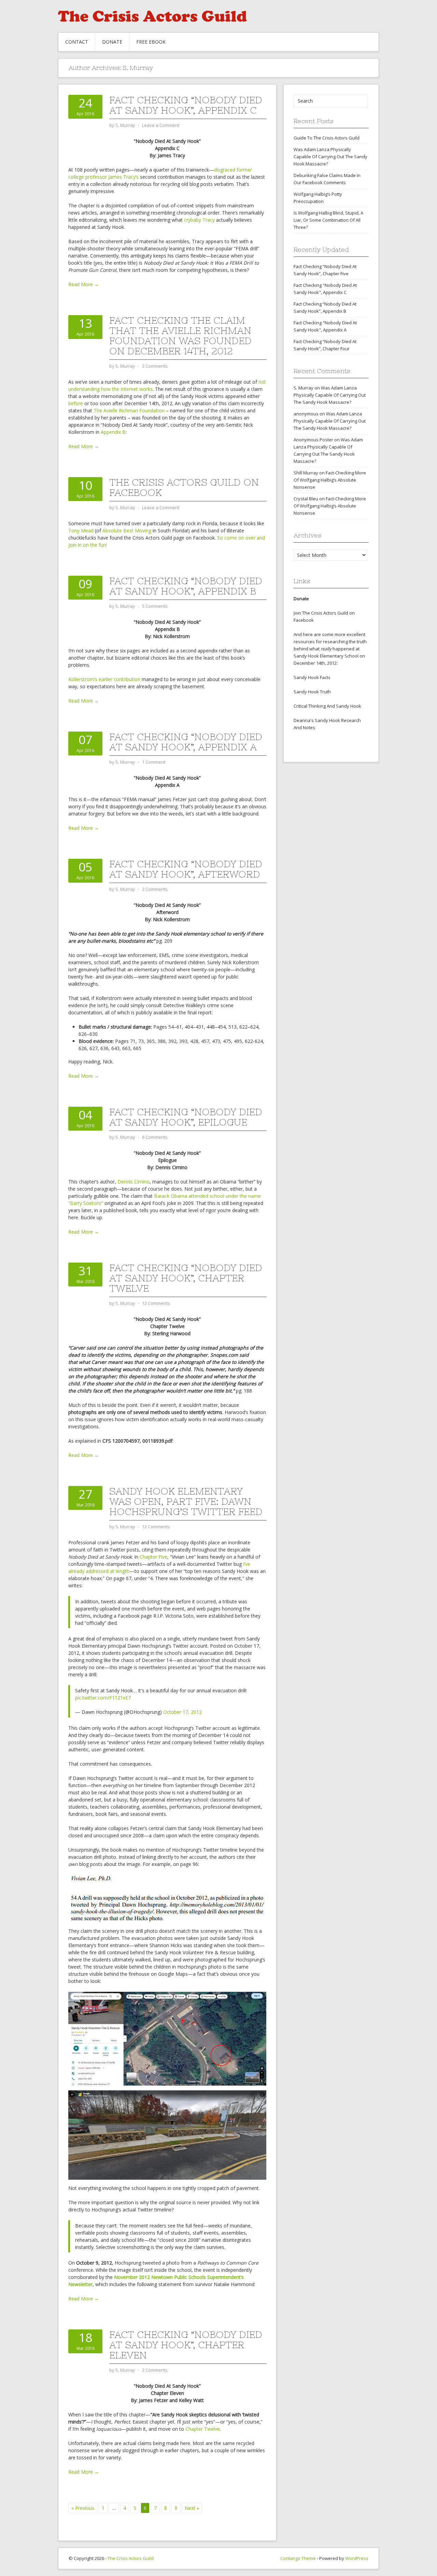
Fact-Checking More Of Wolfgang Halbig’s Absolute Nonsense (330, 480)
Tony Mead (81, 531)
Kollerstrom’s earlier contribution (104, 679)
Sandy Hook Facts (312, 677)
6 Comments (155, 1137)
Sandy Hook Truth (312, 692)
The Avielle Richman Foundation (129, 410)
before (76, 403)
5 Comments (155, 606)
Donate (112, 42)
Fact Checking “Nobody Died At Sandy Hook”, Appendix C (186, 105)
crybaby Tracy (199, 220)
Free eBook (151, 42)
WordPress (357, 2558)
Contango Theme (298, 2558)
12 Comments (156, 1303)
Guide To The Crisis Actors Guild (327, 138)
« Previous (83, 2508)
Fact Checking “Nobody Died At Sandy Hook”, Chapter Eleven (186, 2345)
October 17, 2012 (182, 1712)
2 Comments (155, 366)
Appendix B (113, 432)
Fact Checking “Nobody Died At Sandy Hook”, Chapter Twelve (186, 1278)
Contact (77, 42)
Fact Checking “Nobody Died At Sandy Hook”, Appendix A (186, 742)
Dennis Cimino (133, 1182)
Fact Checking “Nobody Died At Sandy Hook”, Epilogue (186, 1117)
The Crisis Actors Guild (131, 2558)
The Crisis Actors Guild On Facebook (184, 487)
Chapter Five (153, 1557)
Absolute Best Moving (127, 531)
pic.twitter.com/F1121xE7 (103, 1698)
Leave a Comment (161, 125)
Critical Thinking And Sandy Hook (327, 706)
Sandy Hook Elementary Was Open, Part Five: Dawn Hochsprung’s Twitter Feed (186, 1501)
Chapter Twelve (203, 2429)
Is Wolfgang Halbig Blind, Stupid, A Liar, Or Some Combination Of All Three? (328, 220)
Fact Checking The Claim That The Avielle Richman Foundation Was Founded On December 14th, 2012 (180, 336)
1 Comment (154, 762)
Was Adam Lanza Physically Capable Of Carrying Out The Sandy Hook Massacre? (330, 157)
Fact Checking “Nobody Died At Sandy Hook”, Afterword (186, 869)
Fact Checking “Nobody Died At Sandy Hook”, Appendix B (186, 586)
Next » (192, 2508)
